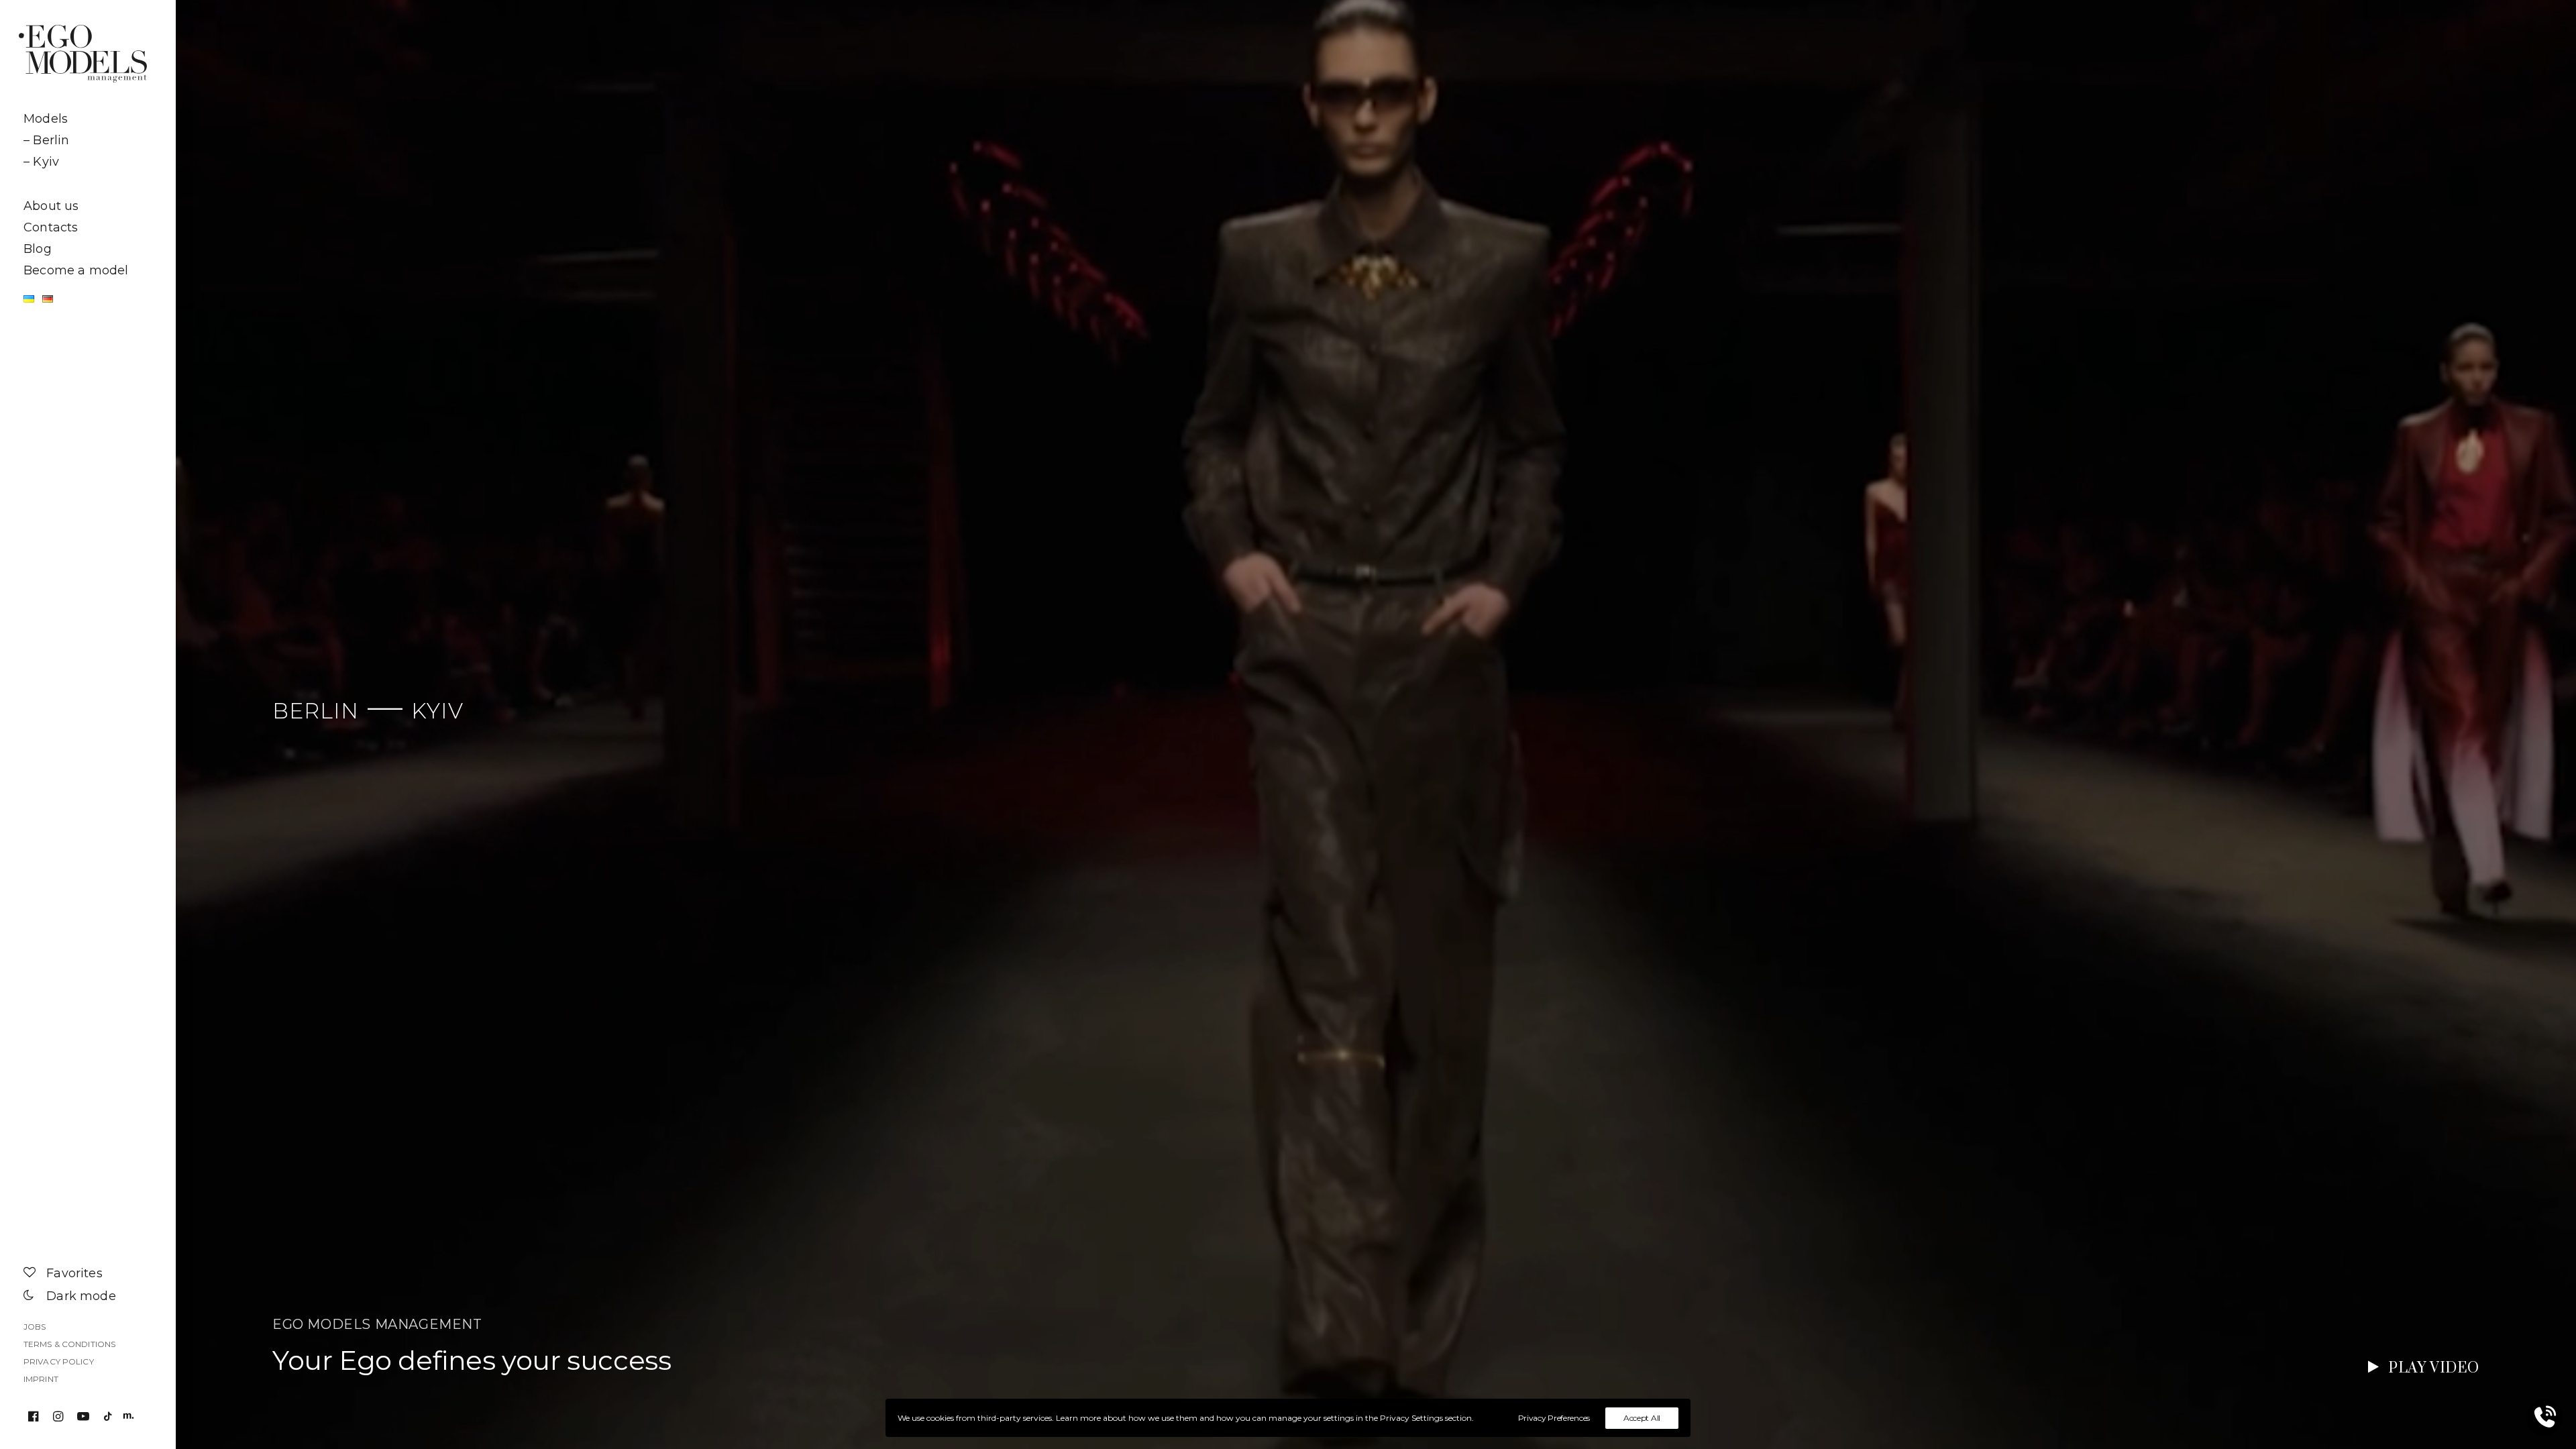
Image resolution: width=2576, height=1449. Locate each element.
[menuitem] (88, 119)
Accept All (1642, 1418)
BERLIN (316, 711)
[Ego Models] (88, 54)
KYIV (437, 711)
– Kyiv (41, 162)
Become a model (76, 270)
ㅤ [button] (88, 184)
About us (51, 206)
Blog (38, 249)
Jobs (35, 1327)
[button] (36, 1417)
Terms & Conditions (69, 1344)
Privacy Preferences (1554, 1418)
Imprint (41, 1379)
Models (46, 119)
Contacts (51, 227)
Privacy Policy (59, 1361)
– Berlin (46, 140)
